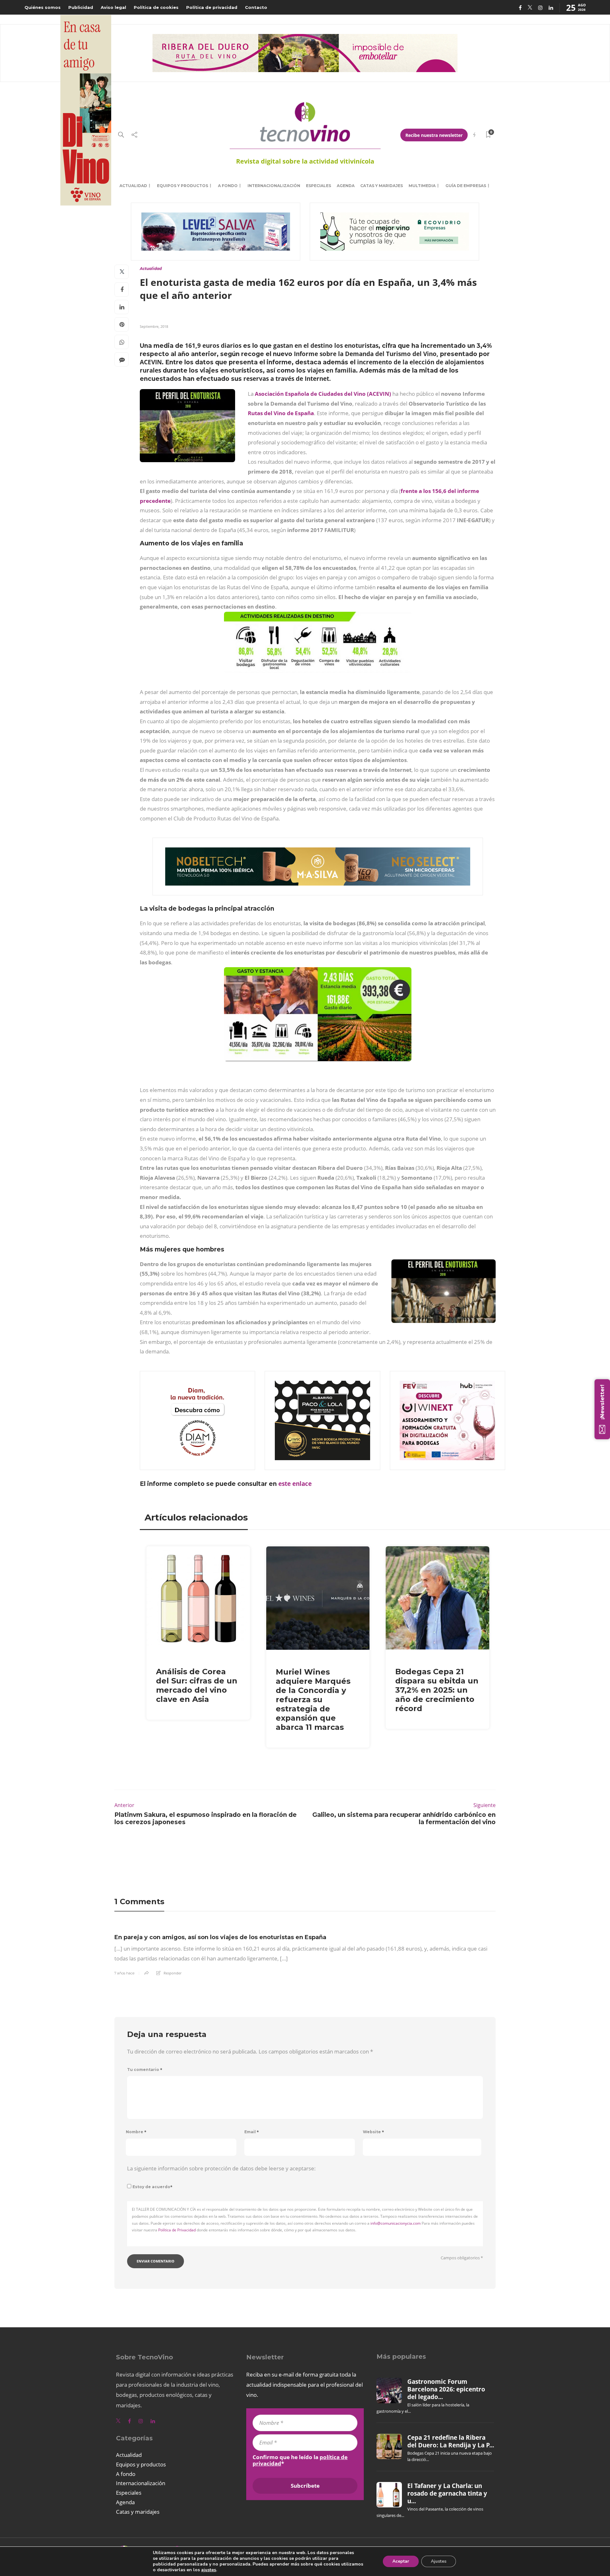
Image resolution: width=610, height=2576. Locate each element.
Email (252, 2132)
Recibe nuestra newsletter (434, 135)
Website (373, 2132)
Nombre (136, 2132)
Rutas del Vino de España (281, 413)
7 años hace (124, 1973)
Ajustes (439, 2561)
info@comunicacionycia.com (396, 2223)
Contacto (256, 7)
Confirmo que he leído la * (300, 2460)
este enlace (294, 1484)
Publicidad (81, 7)
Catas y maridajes (382, 186)
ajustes (209, 2570)
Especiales (319, 186)
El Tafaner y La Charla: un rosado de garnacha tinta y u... (447, 2494)
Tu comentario (145, 2070)
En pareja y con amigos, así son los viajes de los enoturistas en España (220, 1937)
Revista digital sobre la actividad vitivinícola (305, 161)
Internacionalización (274, 186)
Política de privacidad (212, 7)
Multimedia (422, 186)
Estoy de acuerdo (152, 2187)
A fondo (228, 186)
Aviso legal (113, 7)
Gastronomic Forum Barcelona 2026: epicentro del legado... (446, 2389)
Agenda (346, 186)
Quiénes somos (43, 7)
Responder (173, 1973)
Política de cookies (156, 7)
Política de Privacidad (177, 2230)
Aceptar (401, 2561)
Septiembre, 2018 (154, 326)
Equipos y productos (183, 186)
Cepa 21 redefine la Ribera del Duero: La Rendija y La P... (451, 2441)
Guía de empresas (466, 186)
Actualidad (133, 186)
